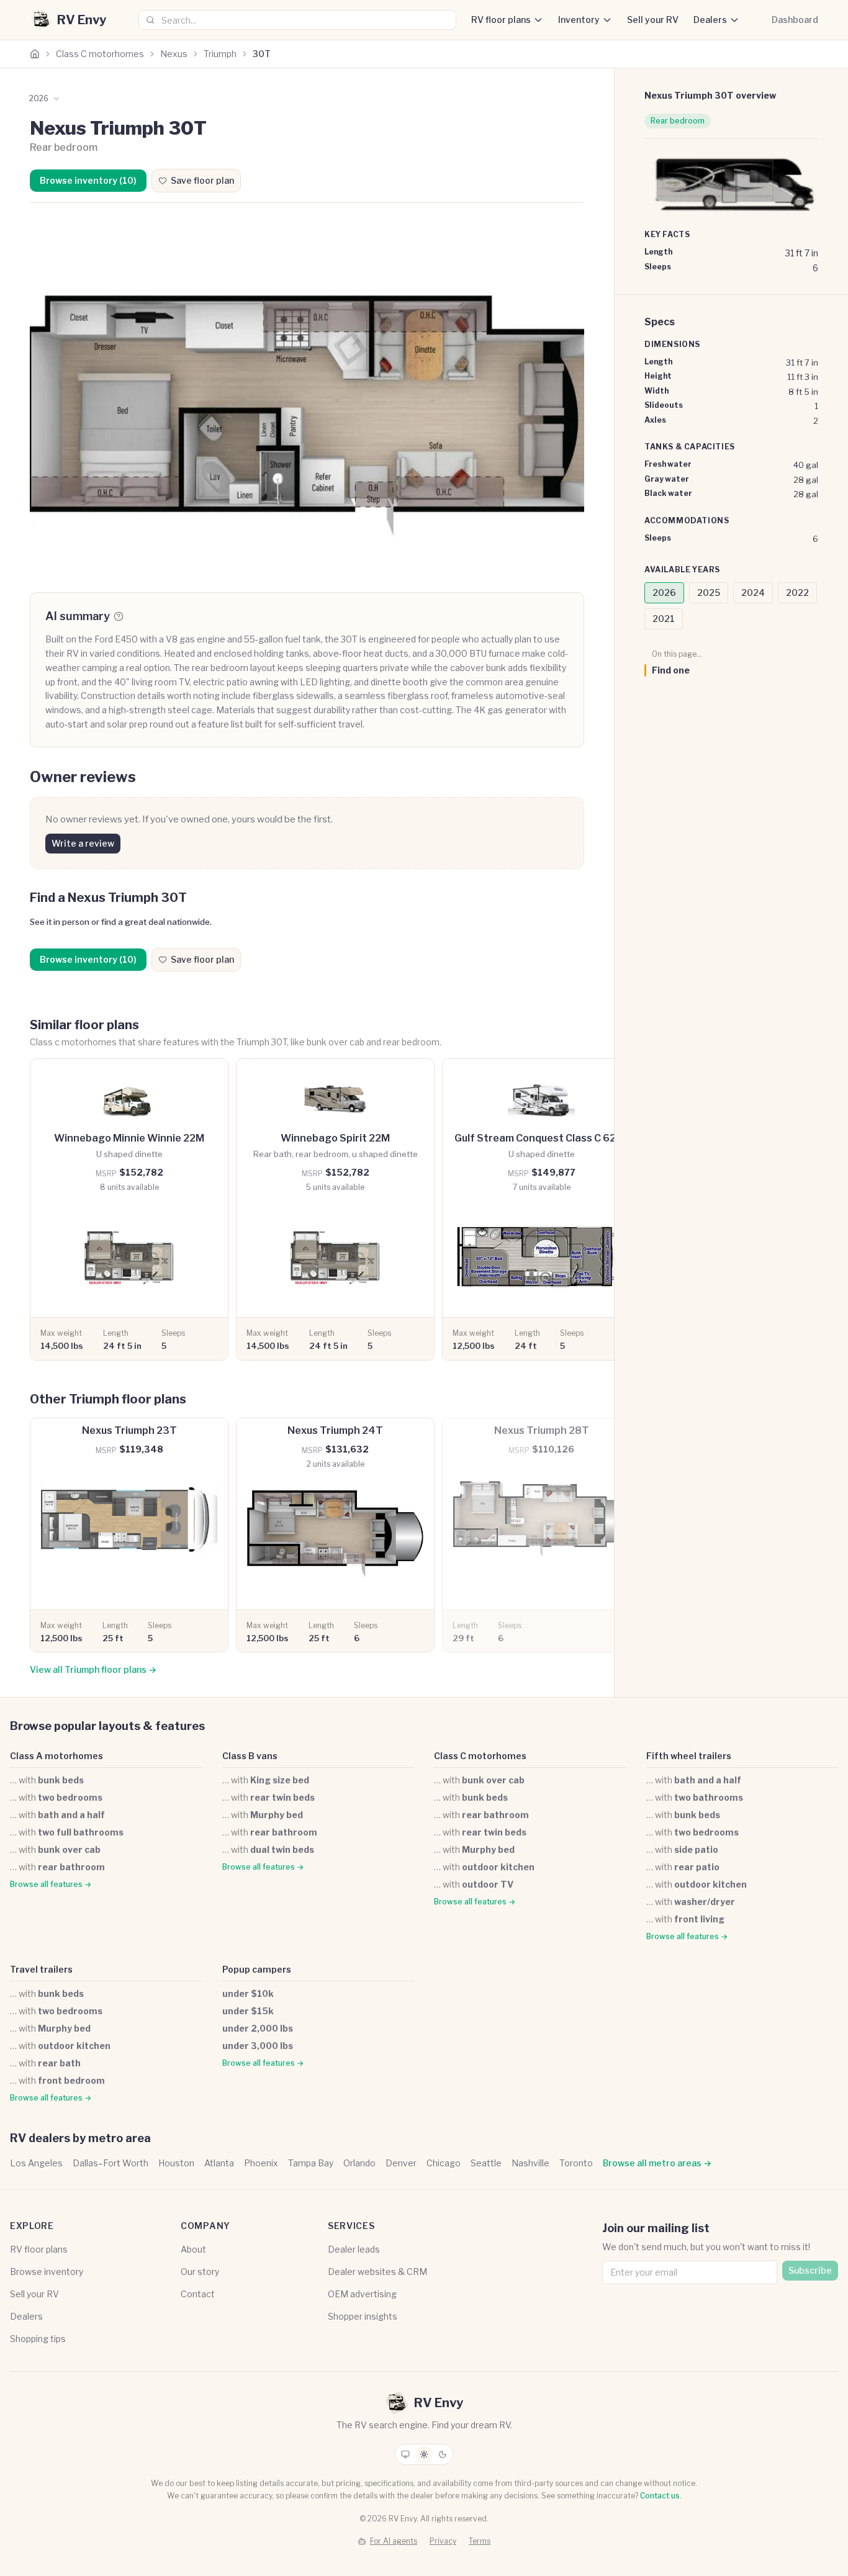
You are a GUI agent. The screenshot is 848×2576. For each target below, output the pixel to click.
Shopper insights (363, 2316)
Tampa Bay (311, 2163)
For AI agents (394, 2541)
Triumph (220, 54)
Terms (480, 2541)
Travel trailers (41, 1969)
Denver (401, 2163)
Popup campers (257, 1969)
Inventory (579, 20)
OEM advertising (362, 2294)
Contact (198, 2294)
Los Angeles (36, 2163)
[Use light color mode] (424, 2454)
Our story (200, 2272)
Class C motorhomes (100, 54)
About (193, 2249)
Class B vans (250, 1756)
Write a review (83, 843)
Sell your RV (653, 20)
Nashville (530, 2163)
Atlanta (219, 2163)
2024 (753, 592)
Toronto (576, 2163)
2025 (709, 592)
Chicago (444, 2163)
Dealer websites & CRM (377, 2272)
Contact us (660, 2496)
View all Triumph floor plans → (93, 1669)
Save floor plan (202, 180)
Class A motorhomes (56, 1756)
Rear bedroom (678, 121)
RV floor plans (501, 20)
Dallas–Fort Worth (111, 2163)
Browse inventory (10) (88, 180)
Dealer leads (354, 2249)
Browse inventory (47, 2272)
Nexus (174, 54)
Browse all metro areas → (657, 2163)
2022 (797, 592)
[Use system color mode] (405, 2454)
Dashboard (795, 20)
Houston (176, 2163)
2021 (664, 619)
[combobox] (297, 20)
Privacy (443, 2541)
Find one (671, 670)
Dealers (710, 20)
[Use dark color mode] (443, 2454)
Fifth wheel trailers (689, 1756)
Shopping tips (38, 2339)
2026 (664, 592)
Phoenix (261, 2163)
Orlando (359, 2163)
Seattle (486, 2163)
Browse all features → (51, 1884)
